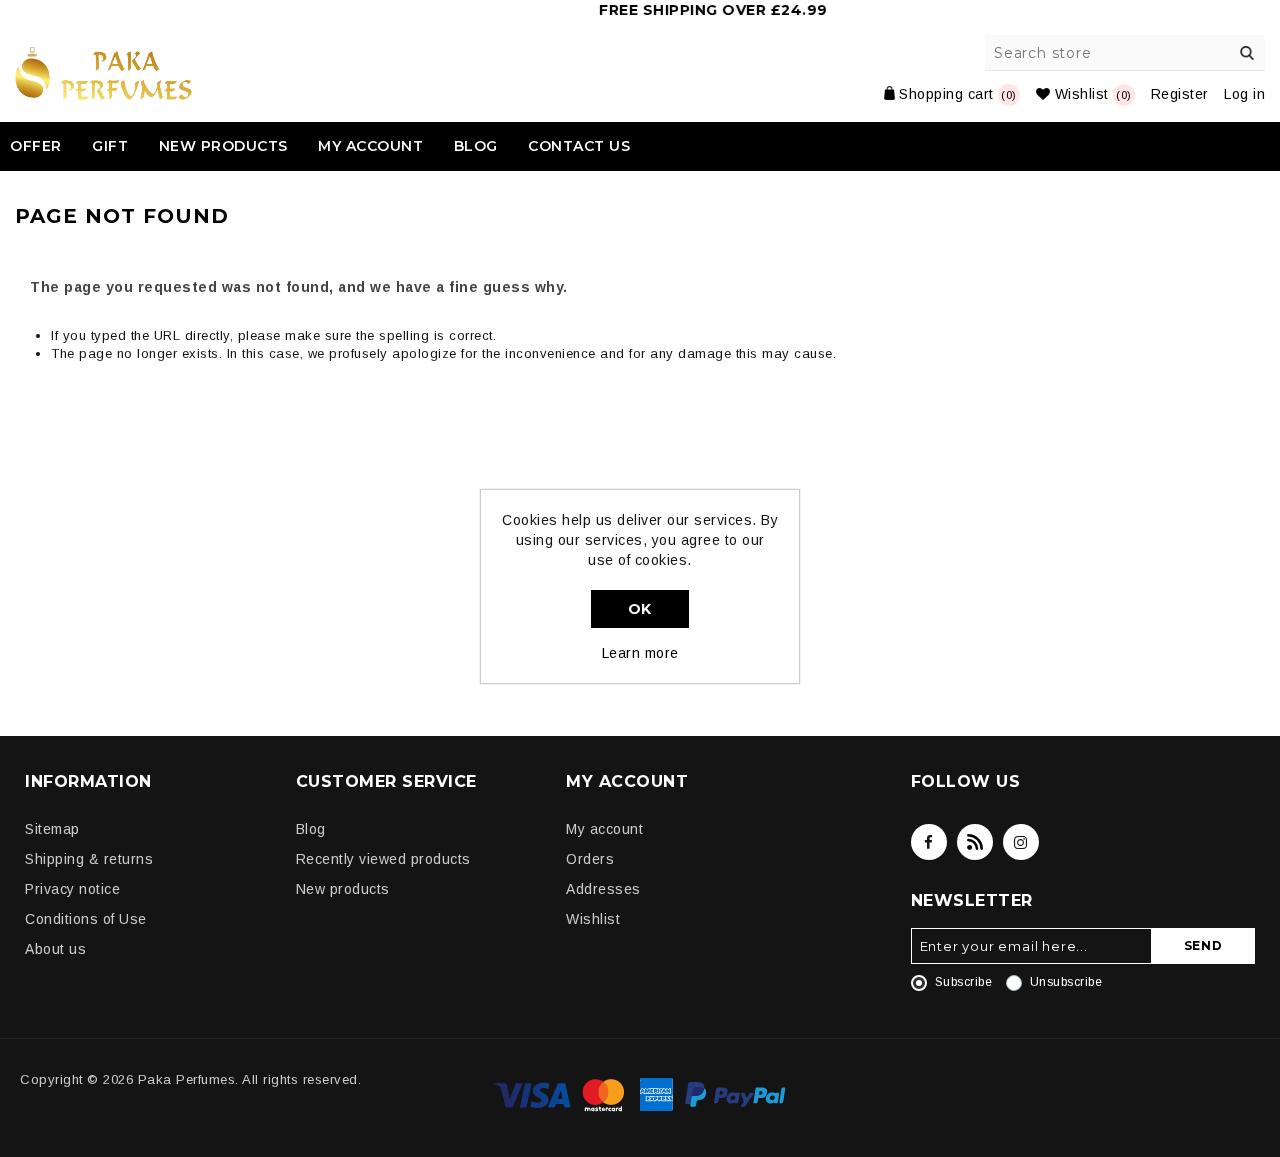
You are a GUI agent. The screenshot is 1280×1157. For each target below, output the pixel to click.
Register (1180, 94)
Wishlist (593, 919)
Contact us (579, 146)
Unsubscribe (1066, 982)
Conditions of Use (86, 919)
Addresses (603, 889)
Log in (1244, 94)
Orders (590, 859)
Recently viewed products (383, 859)
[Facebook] (929, 842)
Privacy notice (72, 889)
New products (223, 146)
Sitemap (52, 829)
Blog (476, 146)
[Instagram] (1021, 842)
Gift (110, 146)
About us (55, 949)
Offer (36, 146)
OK (640, 609)
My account (370, 146)
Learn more (640, 653)
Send (1203, 945)
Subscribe (964, 982)
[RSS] (975, 842)
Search (1247, 53)
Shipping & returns (89, 859)
